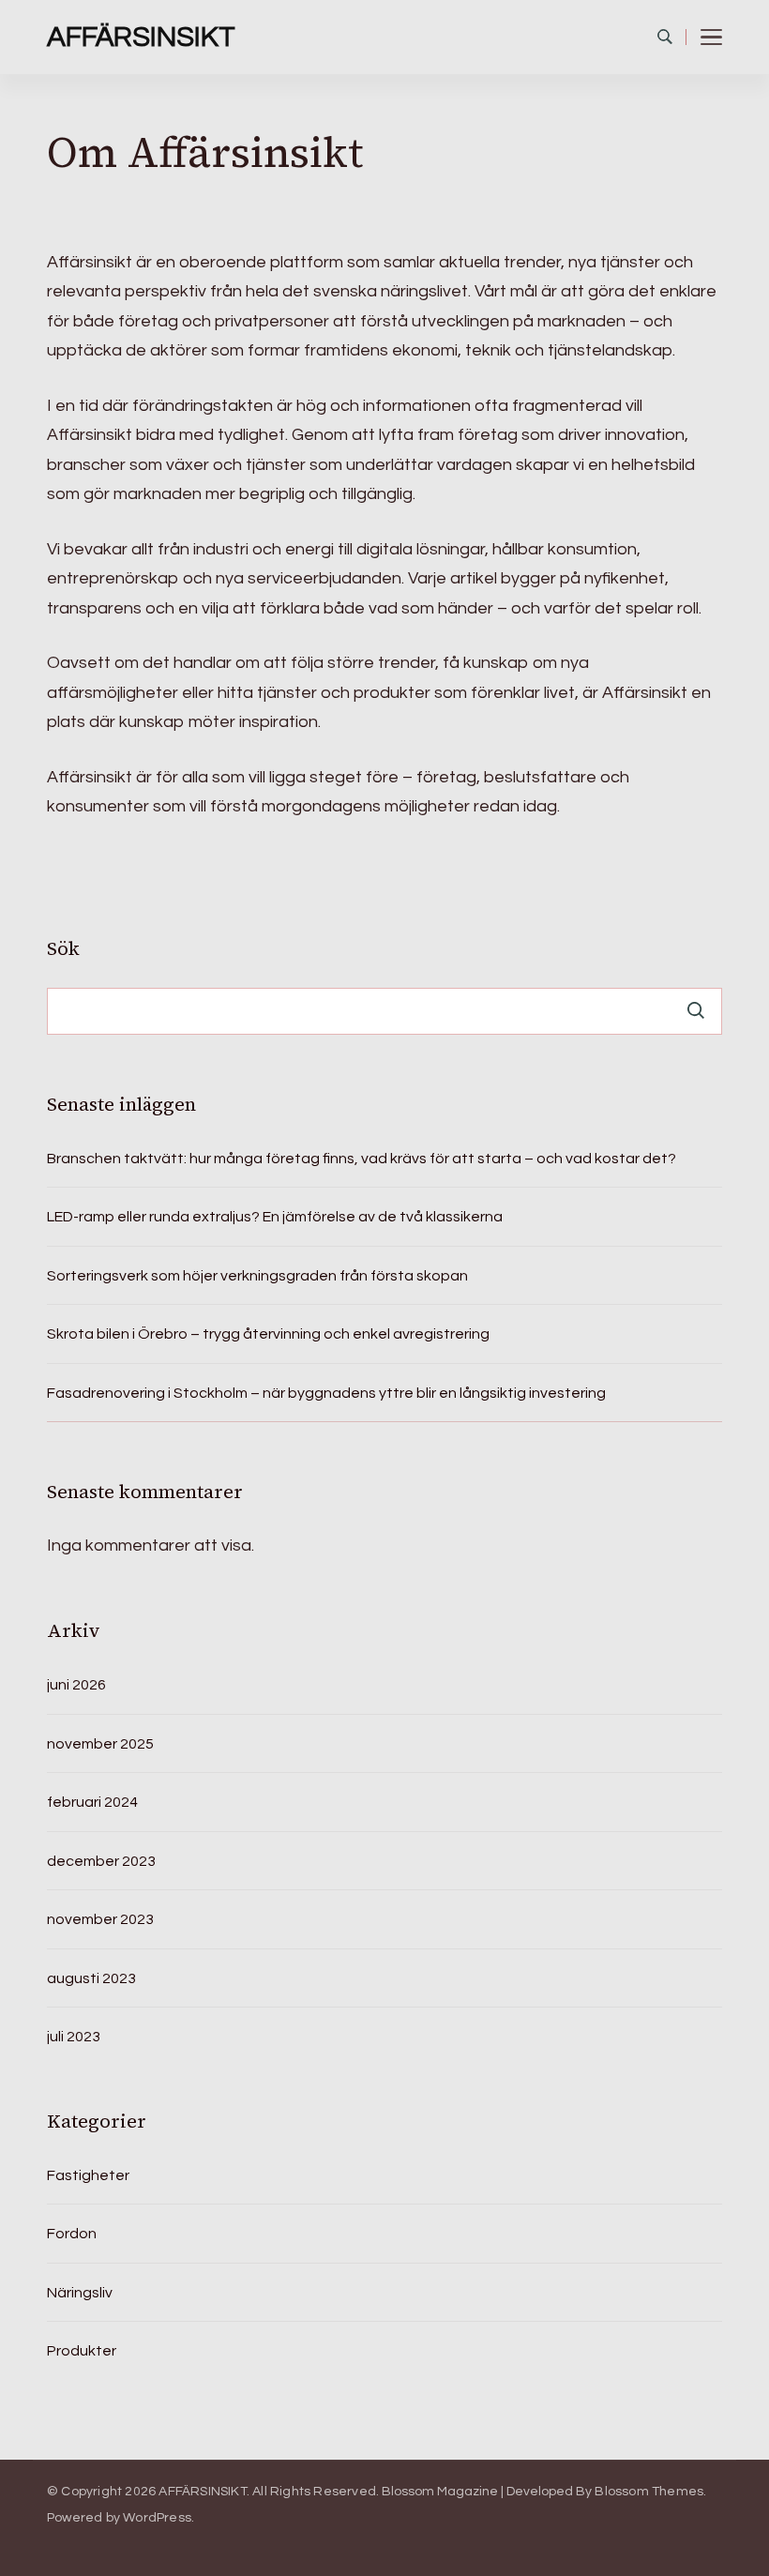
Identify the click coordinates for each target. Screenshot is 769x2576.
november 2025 (100, 1744)
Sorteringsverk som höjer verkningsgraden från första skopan (257, 1276)
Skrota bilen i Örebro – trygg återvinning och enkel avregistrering (268, 1334)
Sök (63, 948)
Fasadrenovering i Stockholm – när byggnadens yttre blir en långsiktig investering (326, 1393)
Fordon (72, 2234)
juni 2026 (76, 1685)
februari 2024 (92, 1802)
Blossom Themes (649, 2492)
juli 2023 (74, 2037)
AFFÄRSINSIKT (141, 37)
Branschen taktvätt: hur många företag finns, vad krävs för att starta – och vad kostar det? (362, 1159)
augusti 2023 (91, 1978)
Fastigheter (88, 2175)
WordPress (157, 2518)
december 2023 (101, 1861)
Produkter (82, 2351)
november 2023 (100, 1919)
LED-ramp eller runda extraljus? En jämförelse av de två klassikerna (275, 1217)
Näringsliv (80, 2293)
